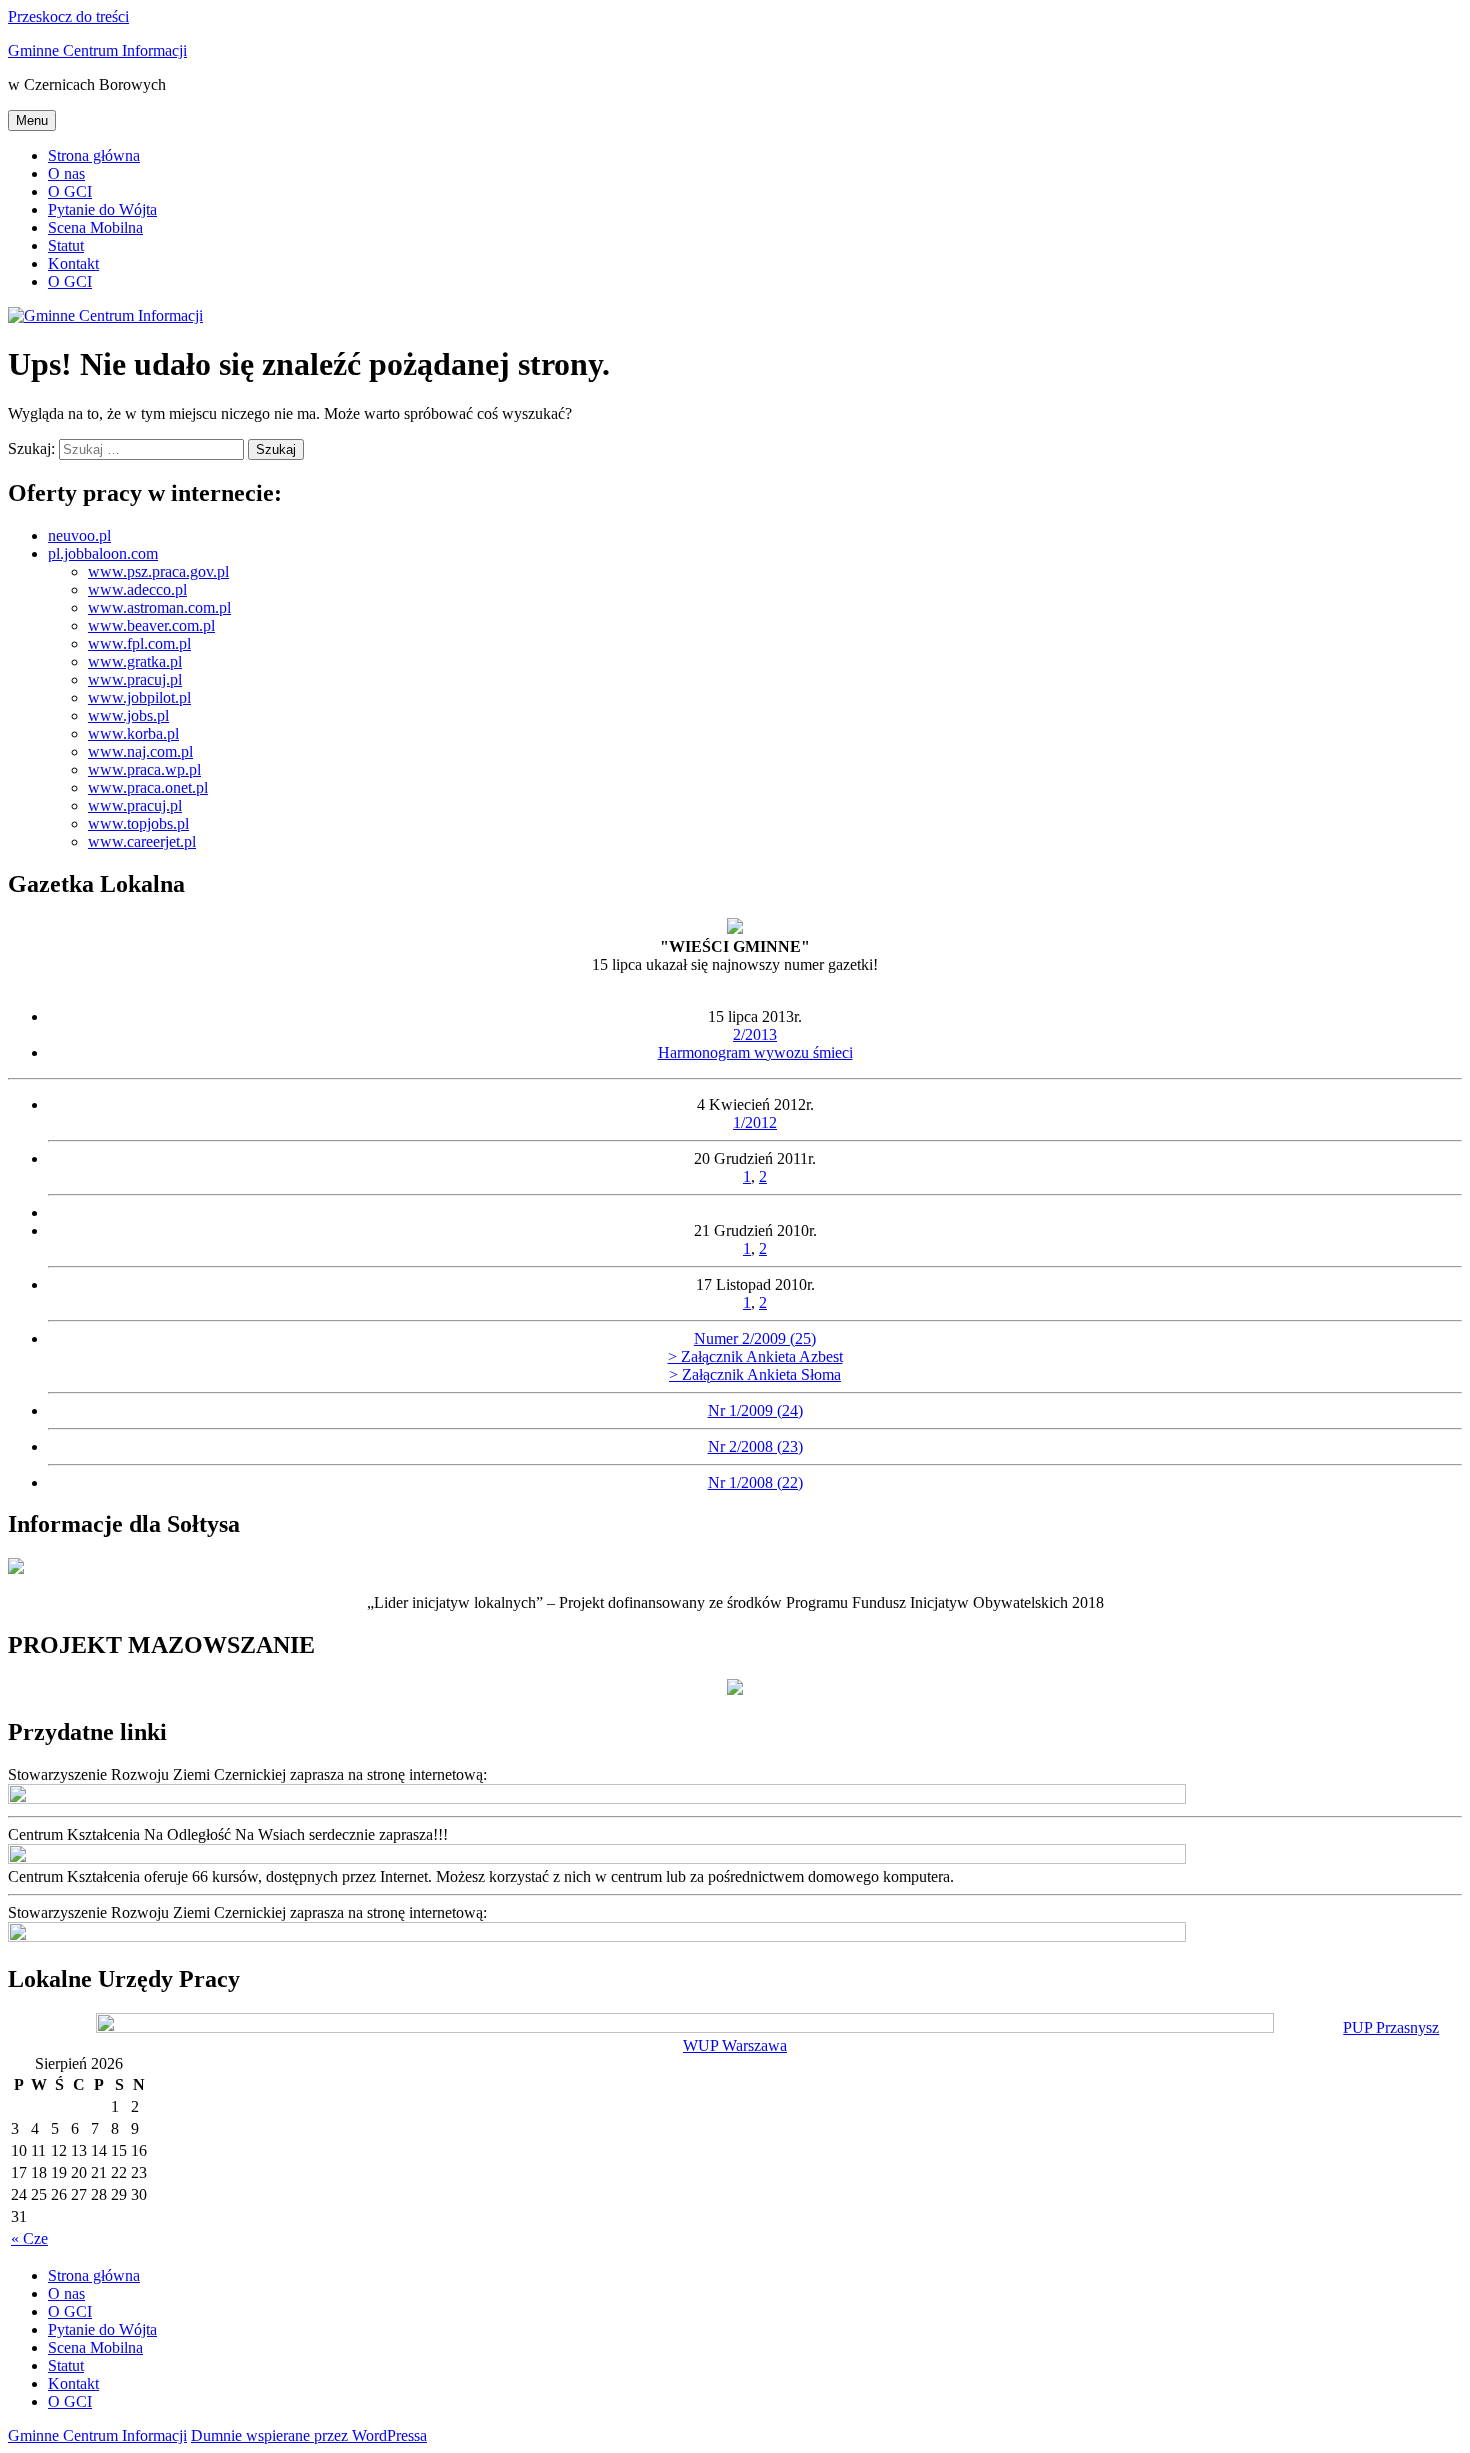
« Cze (29, 2238)
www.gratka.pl (135, 661)
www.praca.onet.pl (148, 787)
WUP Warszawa (735, 2045)
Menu (32, 120)
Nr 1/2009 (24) (755, 1410)
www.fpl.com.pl (139, 643)
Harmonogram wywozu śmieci (755, 1052)
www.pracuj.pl (135, 679)
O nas (66, 173)
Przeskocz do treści (68, 16)
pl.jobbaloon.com (103, 553)
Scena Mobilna (95, 227)
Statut (66, 245)
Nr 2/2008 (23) (755, 1446)
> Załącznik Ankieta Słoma (755, 1374)
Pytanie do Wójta (102, 209)
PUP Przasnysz (1391, 2027)
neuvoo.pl (79, 535)
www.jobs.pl (128, 715)
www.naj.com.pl (140, 751)
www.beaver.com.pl (151, 625)
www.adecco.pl (137, 589)
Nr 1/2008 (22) (755, 1482)
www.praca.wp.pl (144, 769)
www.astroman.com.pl (159, 607)
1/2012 (755, 1122)
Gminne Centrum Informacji (97, 50)
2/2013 (755, 1034)
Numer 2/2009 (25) (755, 1338)
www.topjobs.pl (138, 823)
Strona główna (94, 155)
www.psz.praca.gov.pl (158, 571)
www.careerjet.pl (142, 841)
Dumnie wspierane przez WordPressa (309, 2435)
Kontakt (73, 263)
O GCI (70, 191)
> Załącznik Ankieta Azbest (755, 1356)
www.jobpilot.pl (139, 697)
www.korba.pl (133, 733)
